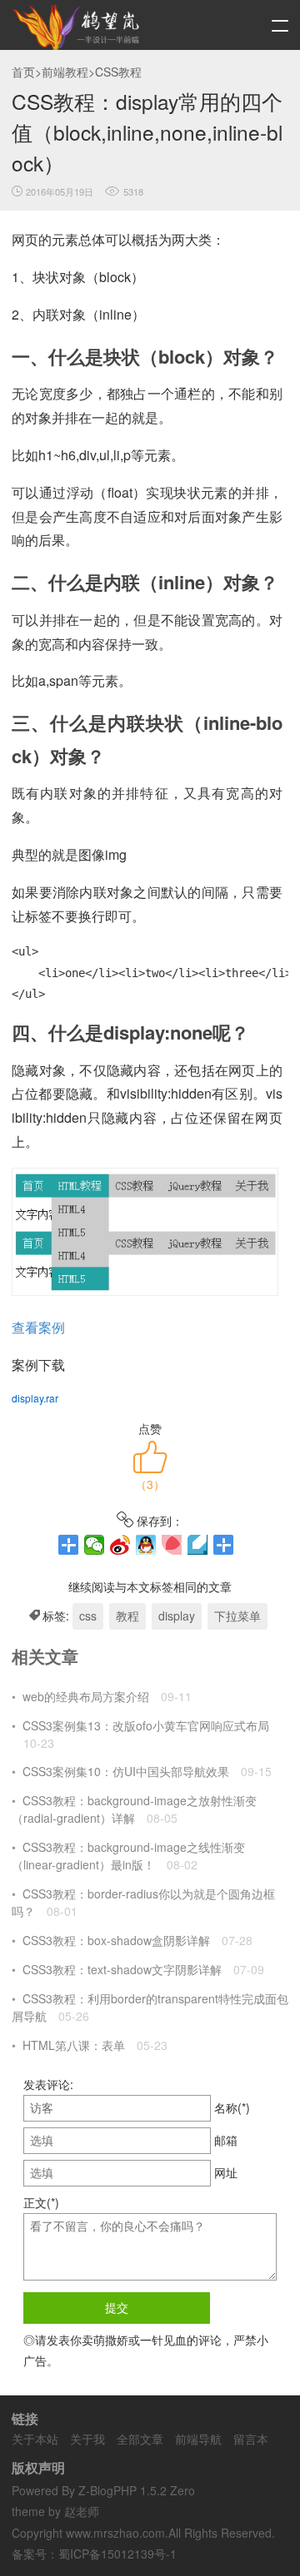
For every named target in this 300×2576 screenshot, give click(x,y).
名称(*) (232, 2107)
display (177, 1616)
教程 (127, 1616)
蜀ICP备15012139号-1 (117, 2554)
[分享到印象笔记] (224, 1545)
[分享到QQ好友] (146, 1545)
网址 (226, 2172)
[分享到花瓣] (172, 1545)
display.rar (35, 1398)
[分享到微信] (95, 1545)
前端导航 (198, 2439)
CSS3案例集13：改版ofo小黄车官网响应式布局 (146, 1725)
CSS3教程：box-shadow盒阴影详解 (116, 1940)
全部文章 (140, 2439)
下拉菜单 (237, 1616)
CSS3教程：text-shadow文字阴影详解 (122, 1969)
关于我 (87, 2439)
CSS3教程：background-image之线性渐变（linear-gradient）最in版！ (128, 1856)
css (88, 1616)
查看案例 (38, 1327)
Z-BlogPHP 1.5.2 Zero (137, 2490)
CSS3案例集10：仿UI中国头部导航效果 (126, 1771)
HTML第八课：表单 (74, 2045)
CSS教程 (118, 72)
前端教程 (65, 72)
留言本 (251, 2439)
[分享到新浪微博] (120, 1545)
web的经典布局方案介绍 (86, 1696)
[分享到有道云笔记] (198, 1545)
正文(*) (41, 2202)
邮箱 (226, 2140)
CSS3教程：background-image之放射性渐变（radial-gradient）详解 (134, 1809)
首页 (23, 72)
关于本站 (35, 2439)
